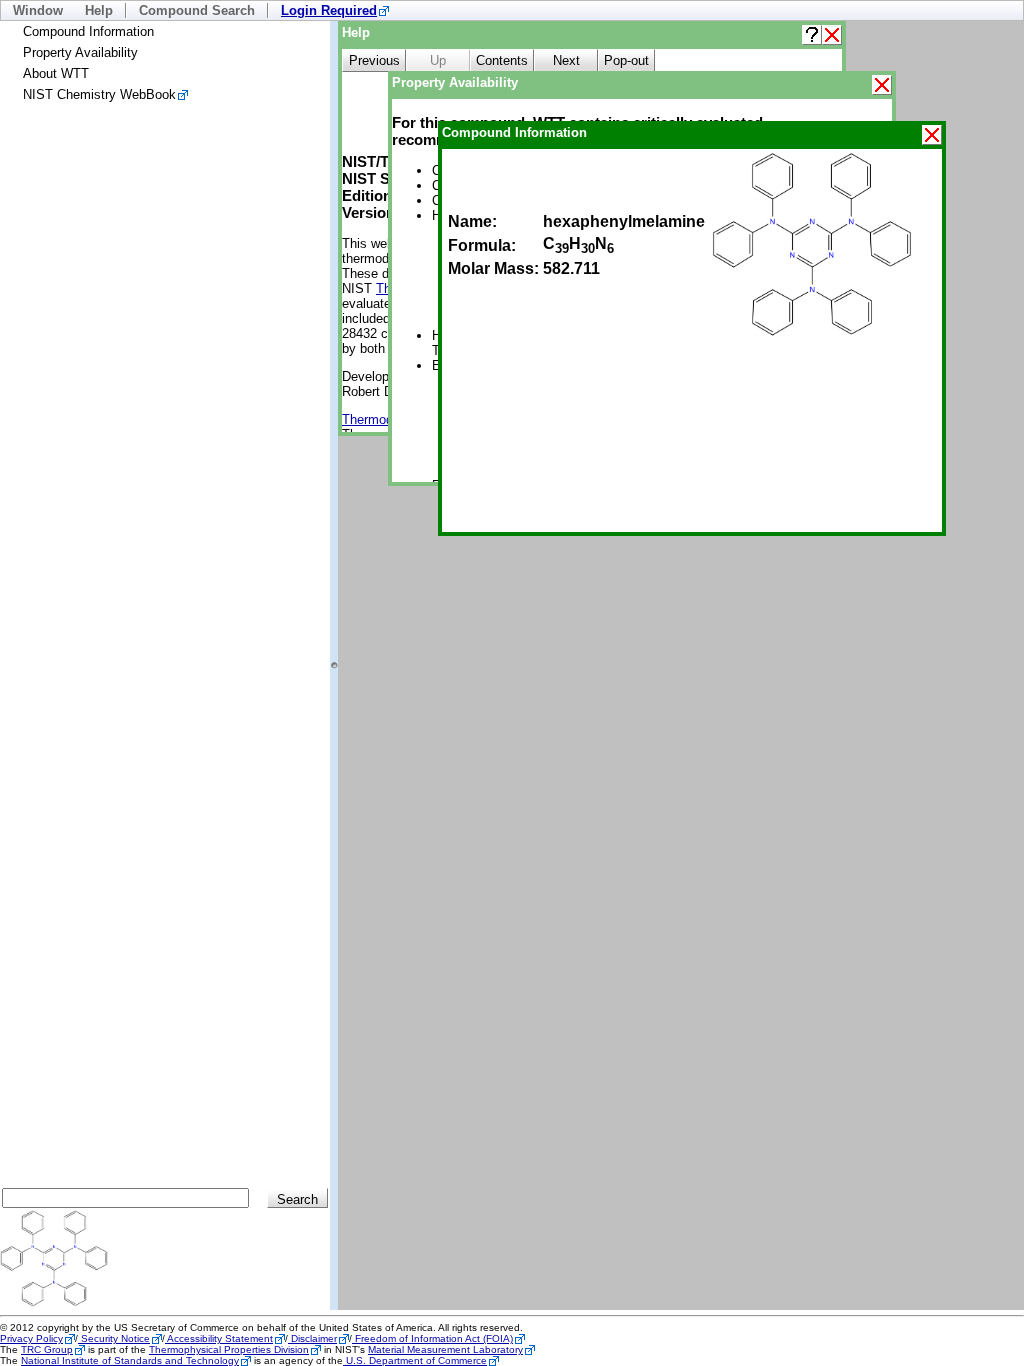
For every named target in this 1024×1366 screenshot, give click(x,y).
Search (297, 1199)
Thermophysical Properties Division (229, 1349)
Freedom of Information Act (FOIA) (432, 1338)
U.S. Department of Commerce (415, 1360)
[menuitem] (335, 10)
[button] (812, 35)
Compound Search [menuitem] (197, 10)
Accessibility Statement (219, 1338)
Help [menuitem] (99, 10)
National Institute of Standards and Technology (130, 1360)
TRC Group (47, 1349)
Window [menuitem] (38, 10)
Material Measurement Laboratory (445, 1349)
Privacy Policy (31, 1338)
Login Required (329, 10)
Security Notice (114, 1338)
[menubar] (512, 10)
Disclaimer (312, 1338)
